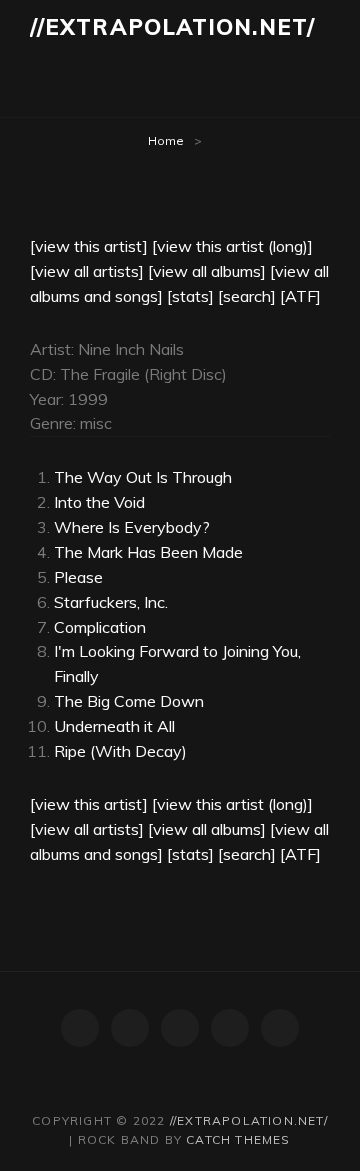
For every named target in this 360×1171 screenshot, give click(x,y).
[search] (247, 296)
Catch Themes (238, 1139)
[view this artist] (89, 246)
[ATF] (300, 296)
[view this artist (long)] (232, 246)
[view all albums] (207, 271)
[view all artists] (87, 271)
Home (166, 140)
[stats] (190, 296)
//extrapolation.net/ (172, 27)
